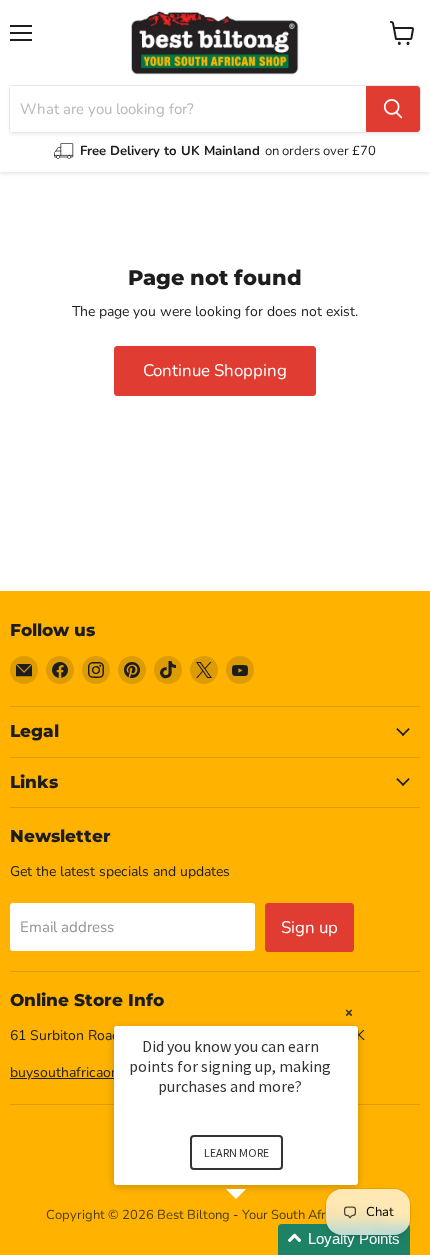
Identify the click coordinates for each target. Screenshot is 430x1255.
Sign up (309, 927)
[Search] (393, 109)
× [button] (349, 1012)
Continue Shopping (215, 370)
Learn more (236, 1152)
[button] (260, 1239)
